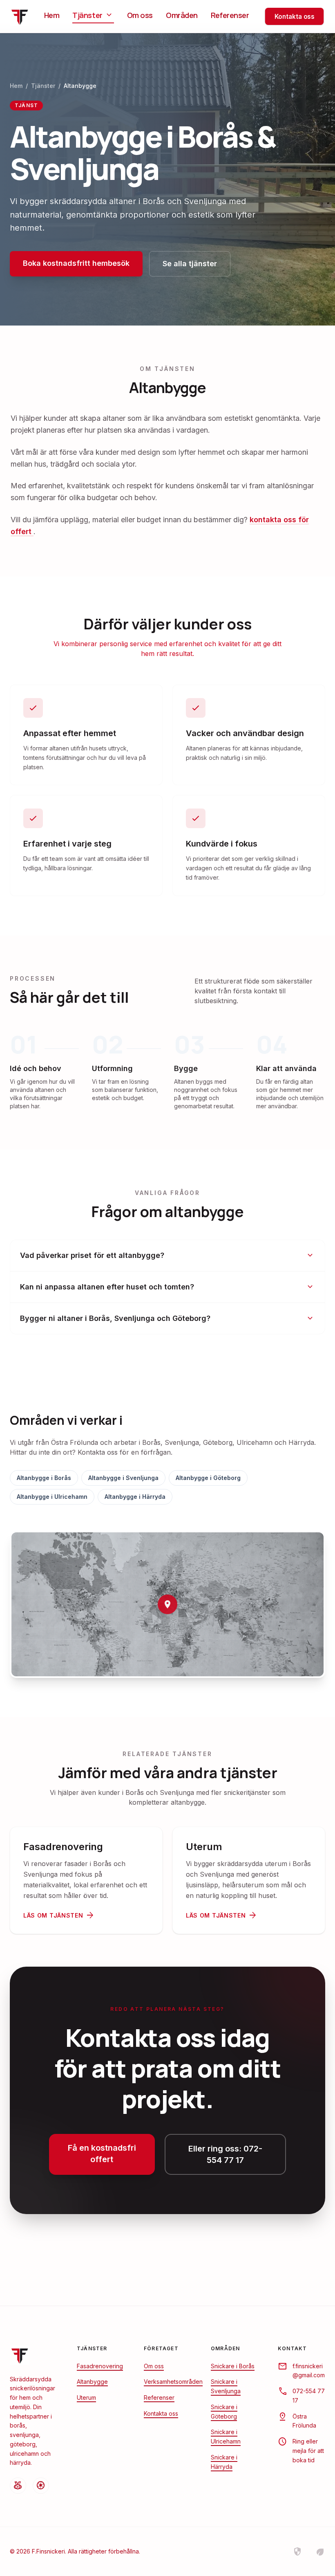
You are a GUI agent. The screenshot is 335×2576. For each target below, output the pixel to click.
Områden (182, 15)
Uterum (86, 2397)
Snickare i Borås (233, 2366)
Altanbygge (92, 2382)
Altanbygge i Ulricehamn (52, 1497)
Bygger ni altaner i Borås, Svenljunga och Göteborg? (167, 1318)
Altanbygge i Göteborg (208, 1478)
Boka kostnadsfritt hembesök (76, 263)
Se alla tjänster (190, 264)
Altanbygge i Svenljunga (123, 1478)
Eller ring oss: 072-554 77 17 (225, 2154)
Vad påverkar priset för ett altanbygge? (167, 1255)
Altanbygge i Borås (44, 1478)
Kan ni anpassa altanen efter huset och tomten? (167, 1287)
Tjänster (93, 15)
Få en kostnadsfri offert (102, 2154)
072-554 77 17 (309, 2396)
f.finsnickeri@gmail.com (309, 2371)
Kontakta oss (295, 17)
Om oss (140, 15)
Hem (52, 15)
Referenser (230, 15)
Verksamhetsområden (173, 2382)
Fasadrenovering (100, 2366)
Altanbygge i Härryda (135, 1497)
